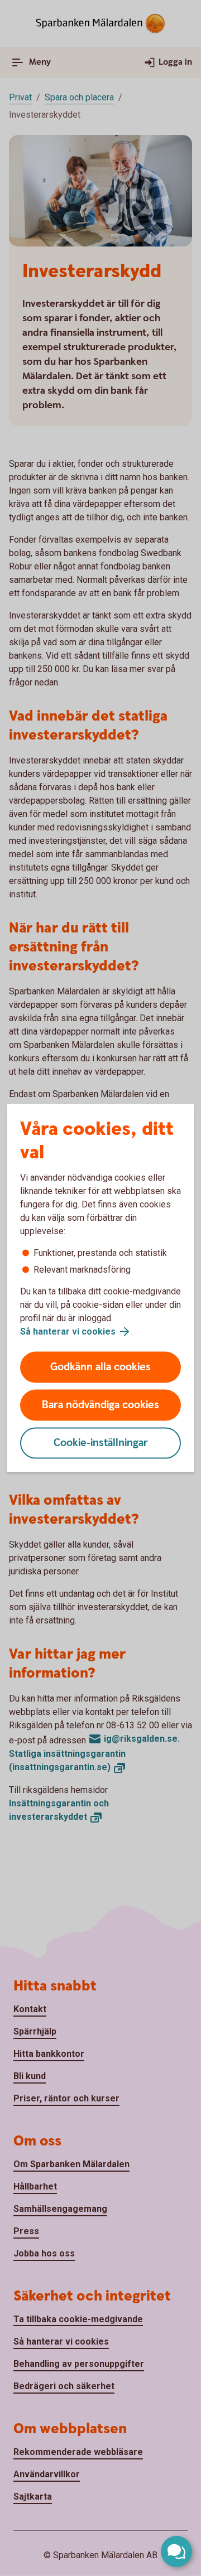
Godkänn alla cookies (100, 1367)
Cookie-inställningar (101, 1443)
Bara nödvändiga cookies (100, 1405)
